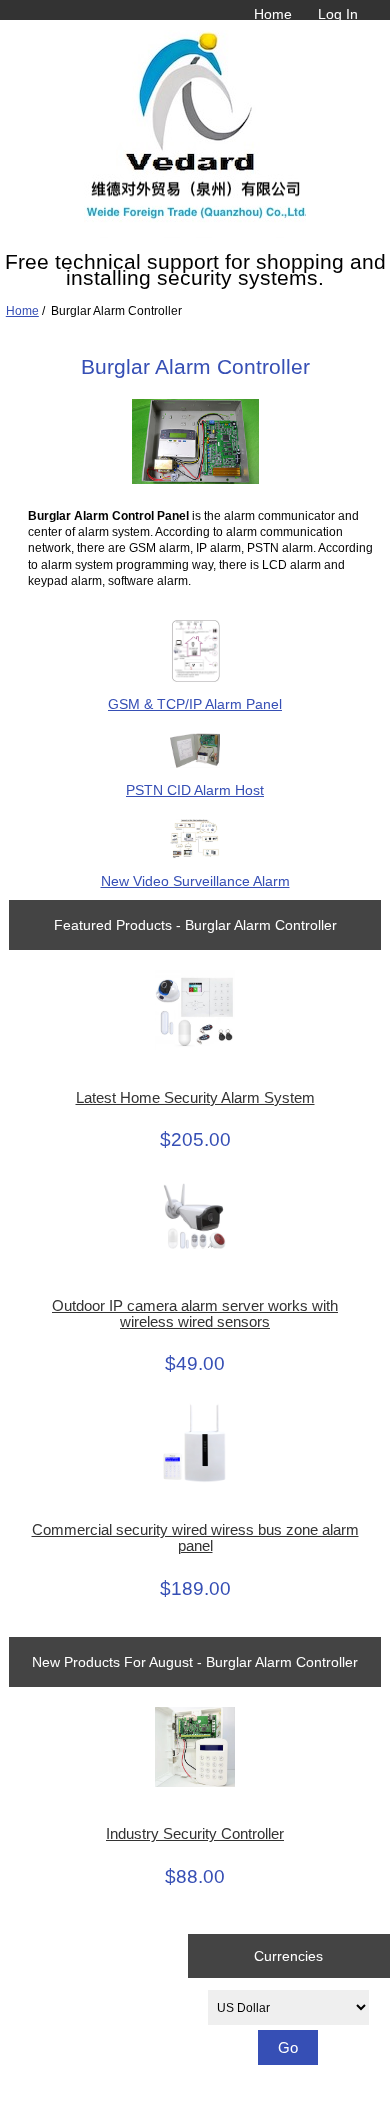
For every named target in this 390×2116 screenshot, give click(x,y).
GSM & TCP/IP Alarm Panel (195, 704)
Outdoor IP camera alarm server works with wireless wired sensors (195, 1314)
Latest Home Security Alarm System (195, 1098)
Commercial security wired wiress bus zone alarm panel (195, 1538)
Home (273, 14)
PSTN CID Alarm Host (195, 790)
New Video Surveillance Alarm (195, 881)
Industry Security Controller (195, 1834)
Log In (338, 14)
